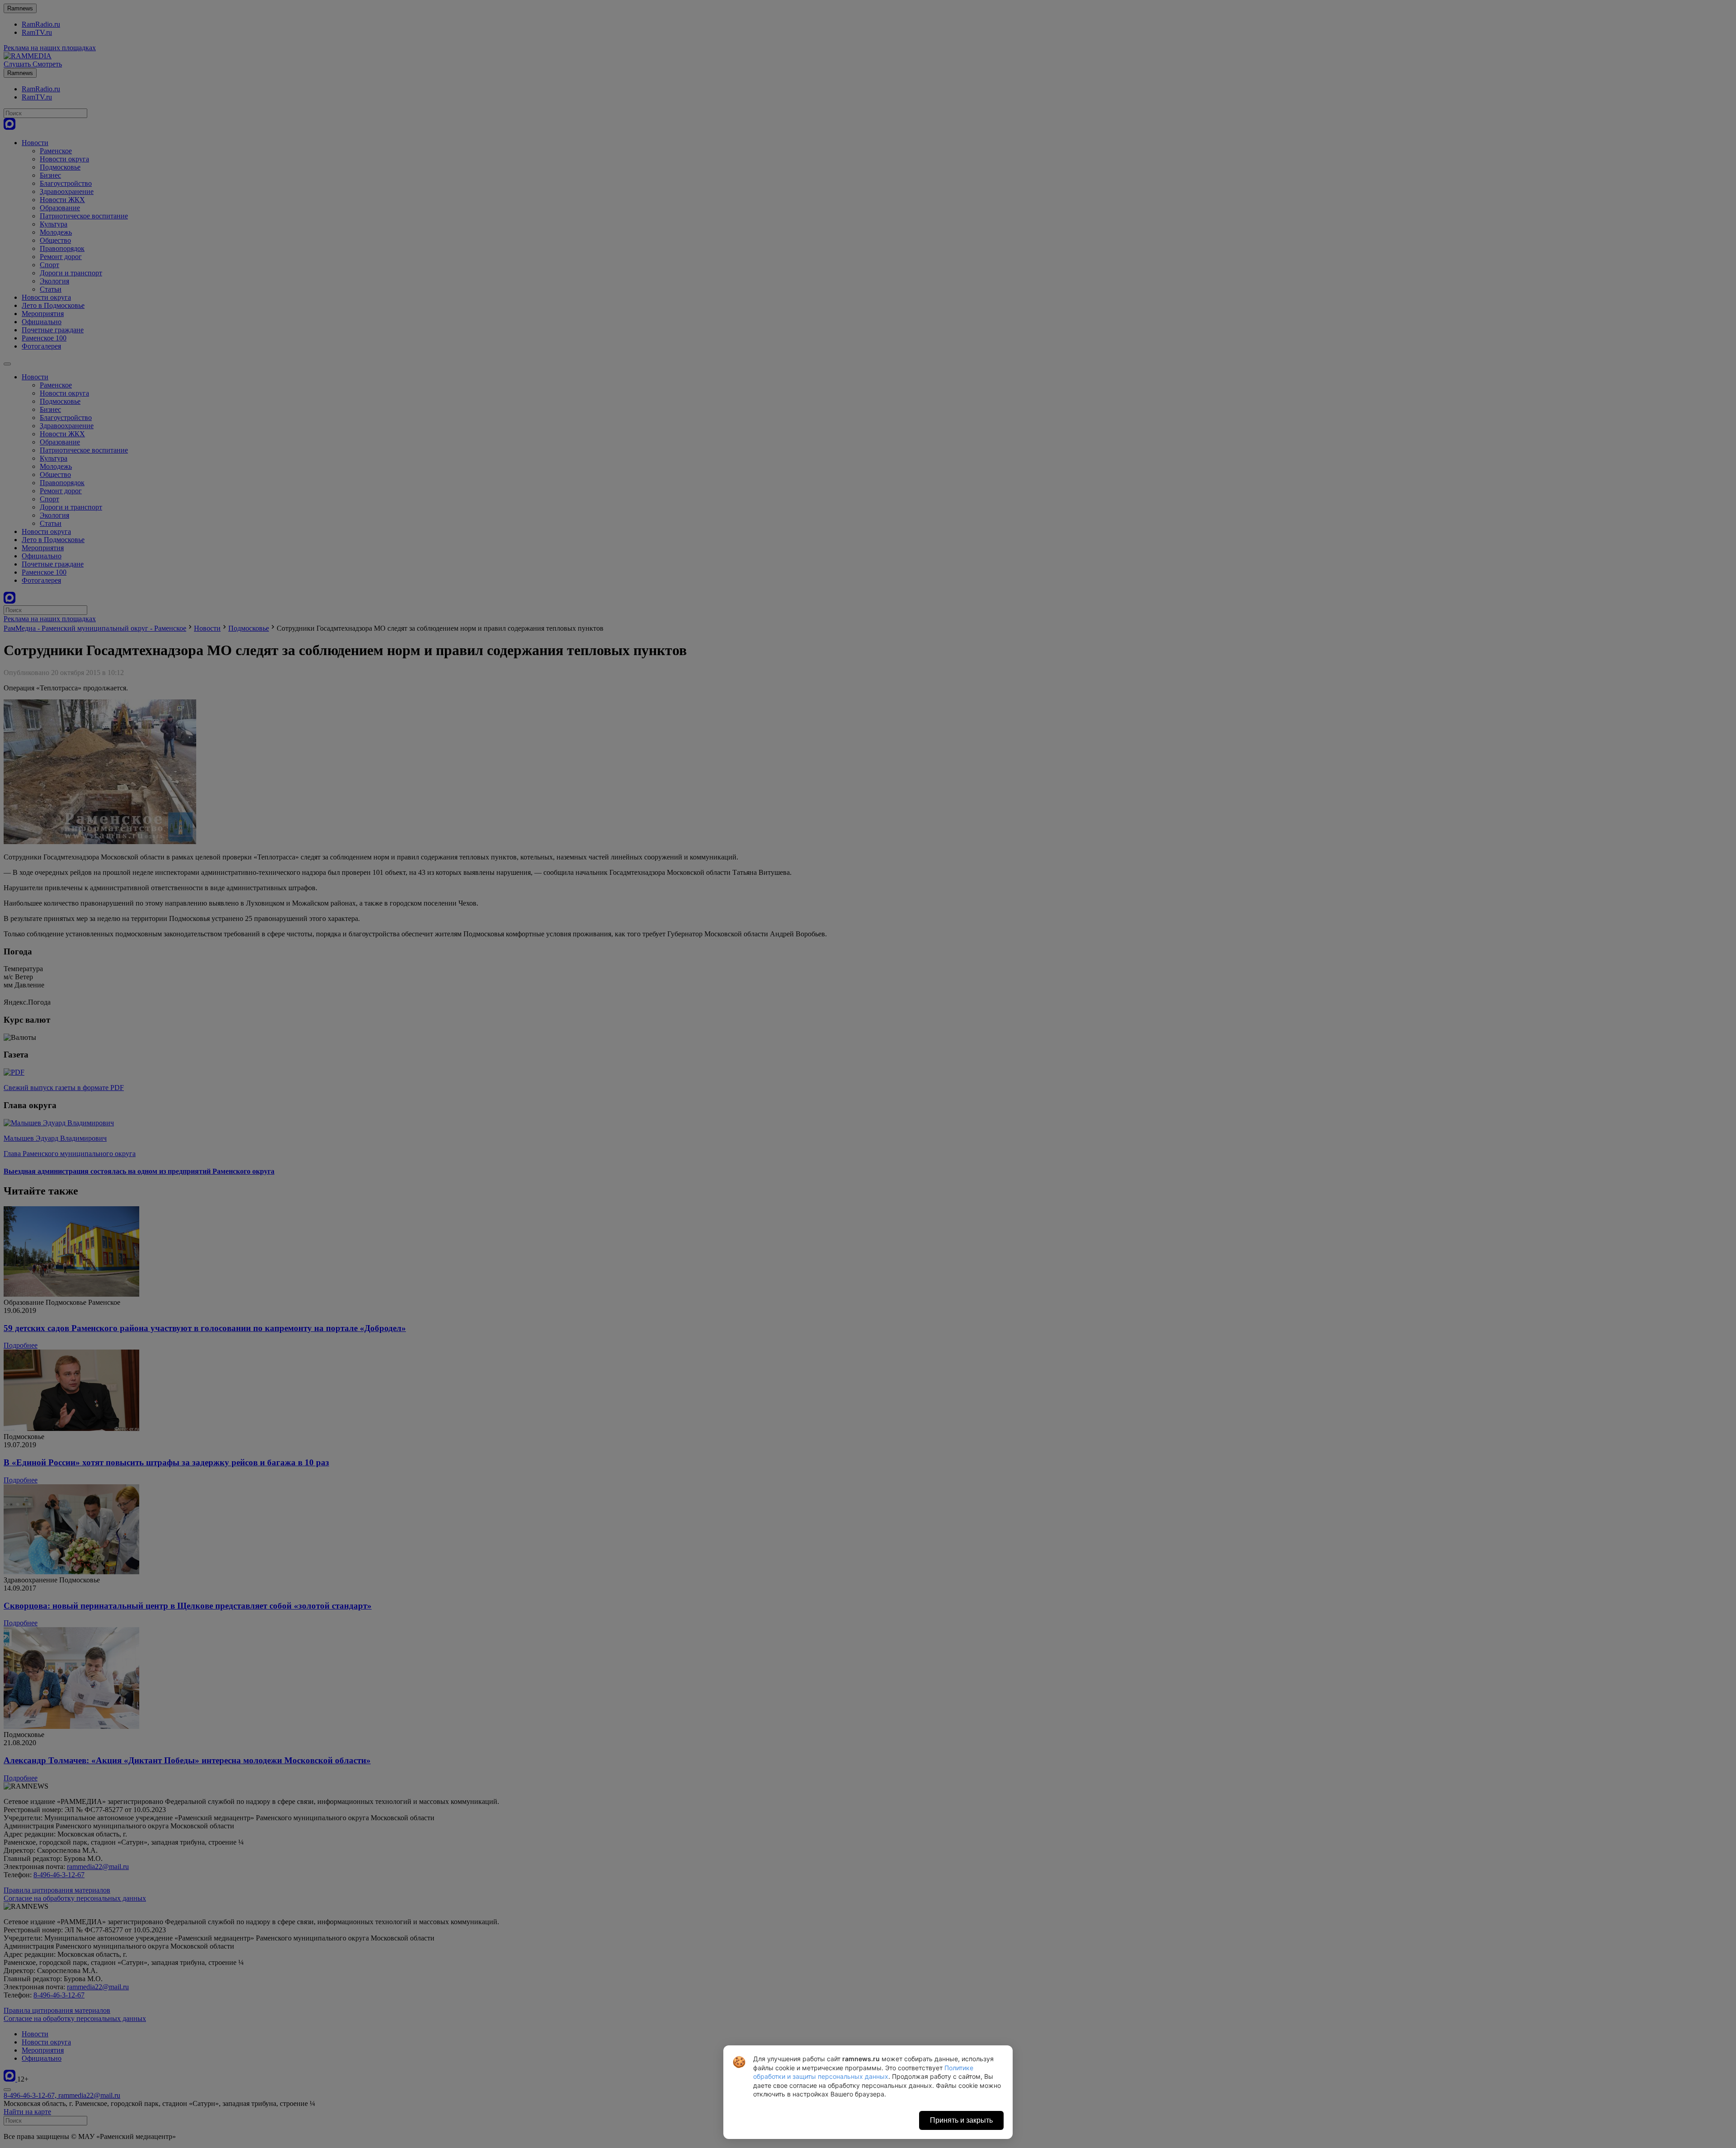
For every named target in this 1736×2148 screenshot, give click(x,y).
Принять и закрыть (961, 2120)
